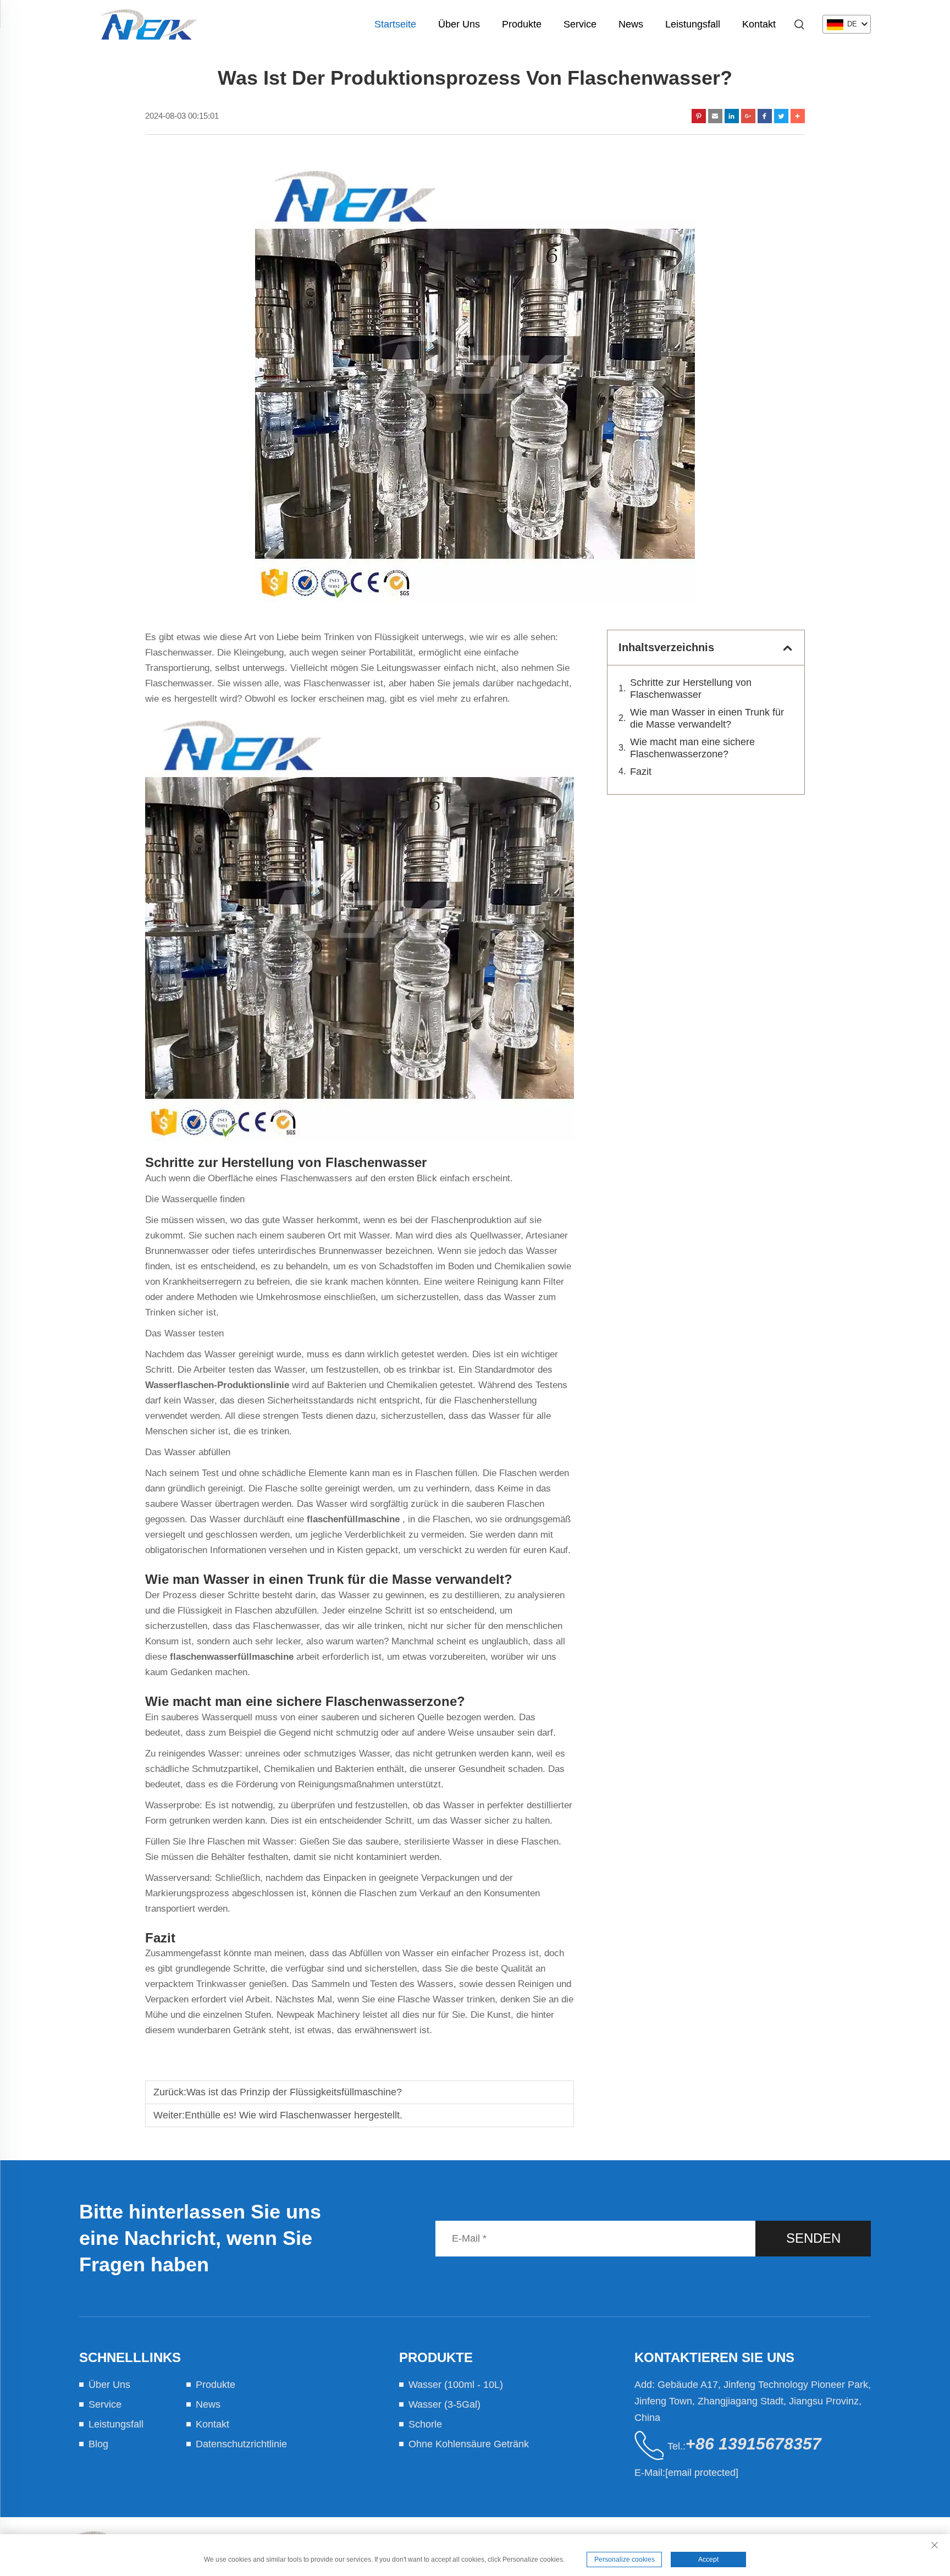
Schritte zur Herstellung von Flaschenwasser (691, 689)
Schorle (425, 2424)
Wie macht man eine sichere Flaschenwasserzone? (692, 748)
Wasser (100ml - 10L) (456, 2385)
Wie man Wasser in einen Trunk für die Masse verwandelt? (707, 718)
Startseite (395, 24)
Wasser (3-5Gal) (444, 2404)
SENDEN (813, 2238)
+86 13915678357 (753, 2444)
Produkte (522, 24)
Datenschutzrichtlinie (241, 2444)
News (631, 24)
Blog (98, 2444)
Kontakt (759, 24)
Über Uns (459, 24)
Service (580, 24)
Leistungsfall (693, 24)
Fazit (641, 772)
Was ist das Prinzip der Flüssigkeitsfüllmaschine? (294, 2092)
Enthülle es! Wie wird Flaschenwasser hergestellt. (294, 2115)
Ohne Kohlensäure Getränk (469, 2444)
